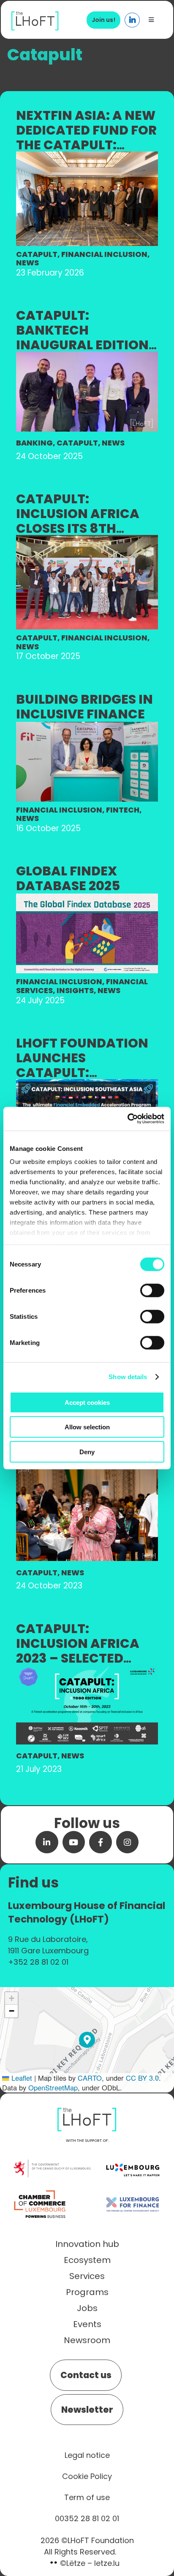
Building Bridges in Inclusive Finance (84, 707)
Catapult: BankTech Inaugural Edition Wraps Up (82, 338)
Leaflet (21, 2078)
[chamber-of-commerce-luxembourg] (41, 2191)
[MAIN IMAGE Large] (87, 156)
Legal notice (87, 2455)
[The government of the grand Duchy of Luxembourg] (52, 2164)
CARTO (90, 2078)
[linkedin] (47, 1842)
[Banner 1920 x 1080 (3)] (87, 1084)
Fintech (123, 810)
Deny (87, 1451)
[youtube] (74, 1842)
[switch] (152, 1290)
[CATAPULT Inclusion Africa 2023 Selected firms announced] (87, 1669)
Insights (75, 990)
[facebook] (101, 1842)
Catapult (37, 254)
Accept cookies (87, 1402)
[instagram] (128, 1842)
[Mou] (87, 726)
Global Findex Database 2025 (68, 878)
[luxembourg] (133, 2156)
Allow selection (87, 1427)
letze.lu (107, 2563)
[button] (87, 2040)
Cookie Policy (87, 2476)
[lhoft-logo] (35, 16)
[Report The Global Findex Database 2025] (87, 898)
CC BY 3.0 (142, 2078)
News (27, 263)
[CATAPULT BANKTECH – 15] (87, 356)
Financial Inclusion (104, 254)
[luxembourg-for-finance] (133, 2191)
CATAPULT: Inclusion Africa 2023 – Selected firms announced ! (84, 1651)
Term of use (87, 2497)
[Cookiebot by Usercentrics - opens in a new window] (127, 1119)
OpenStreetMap (53, 2087)
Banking (34, 443)
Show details (128, 1377)
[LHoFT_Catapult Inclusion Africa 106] (87, 539)
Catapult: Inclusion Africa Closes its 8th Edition (78, 521)
